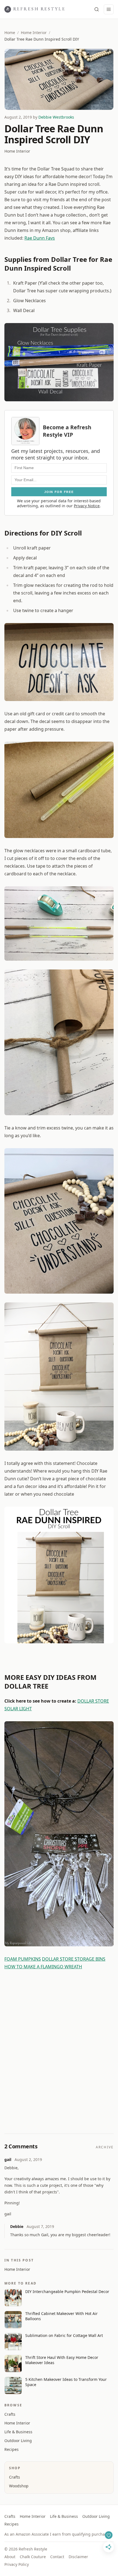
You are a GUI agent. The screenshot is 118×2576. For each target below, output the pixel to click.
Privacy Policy (17, 2564)
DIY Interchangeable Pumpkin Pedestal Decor (67, 2292)
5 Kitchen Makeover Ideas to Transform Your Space (66, 2382)
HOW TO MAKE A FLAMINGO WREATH (43, 1967)
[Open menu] (109, 9)
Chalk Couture (33, 2557)
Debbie (17, 2226)
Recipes (12, 2449)
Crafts (10, 2414)
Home (10, 33)
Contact (57, 2557)
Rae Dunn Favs (40, 238)
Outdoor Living (18, 2441)
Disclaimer (78, 2557)
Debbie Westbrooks (56, 117)
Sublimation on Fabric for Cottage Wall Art (64, 2335)
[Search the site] (97, 9)
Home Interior (34, 33)
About (10, 2557)
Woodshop (19, 2486)
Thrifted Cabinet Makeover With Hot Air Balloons (61, 2316)
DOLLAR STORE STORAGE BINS (74, 1959)
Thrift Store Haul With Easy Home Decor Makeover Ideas (62, 2360)
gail (8, 2159)
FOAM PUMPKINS (23, 1959)
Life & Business (18, 2432)
